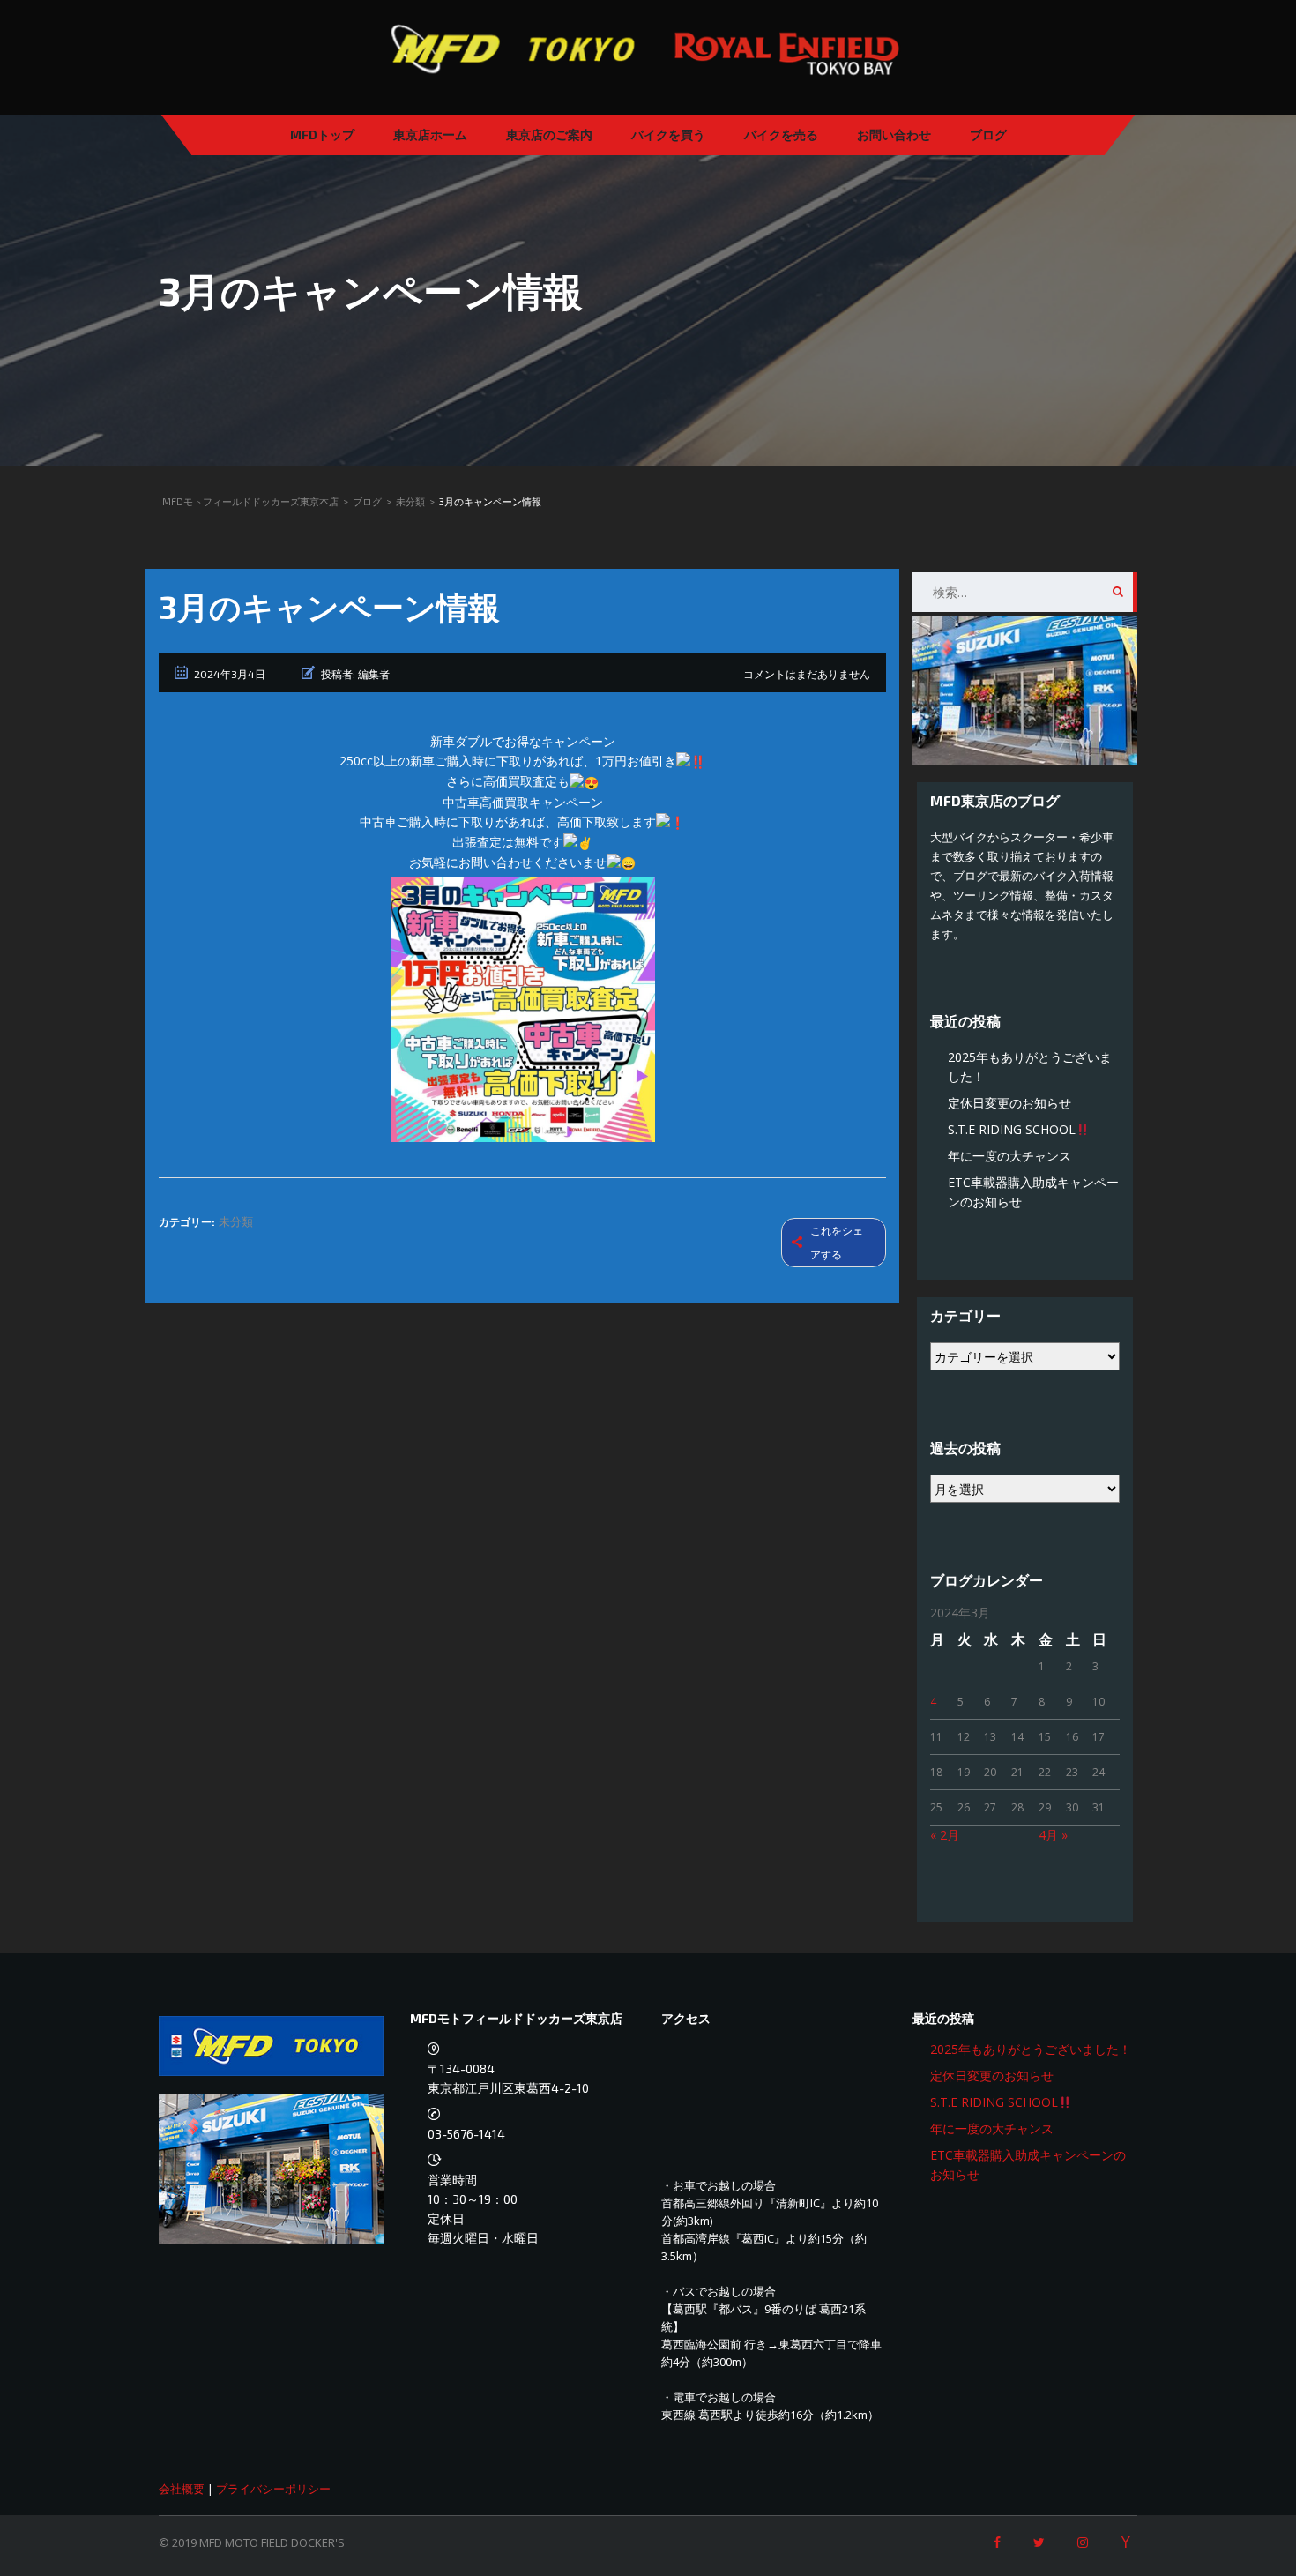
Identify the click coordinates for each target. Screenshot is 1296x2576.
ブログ (988, 134)
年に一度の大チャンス (1009, 1156)
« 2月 (945, 1835)
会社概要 (182, 2489)
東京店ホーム (430, 134)
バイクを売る (781, 134)
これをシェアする (837, 1243)
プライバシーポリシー (273, 2489)
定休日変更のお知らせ (1009, 1103)
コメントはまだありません (807, 674)
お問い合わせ (894, 134)
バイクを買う (668, 134)
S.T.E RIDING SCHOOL (1012, 1129)
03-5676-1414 (466, 2134)
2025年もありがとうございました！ (1031, 2049)
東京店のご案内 (549, 134)
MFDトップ (322, 134)
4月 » (1053, 1835)
